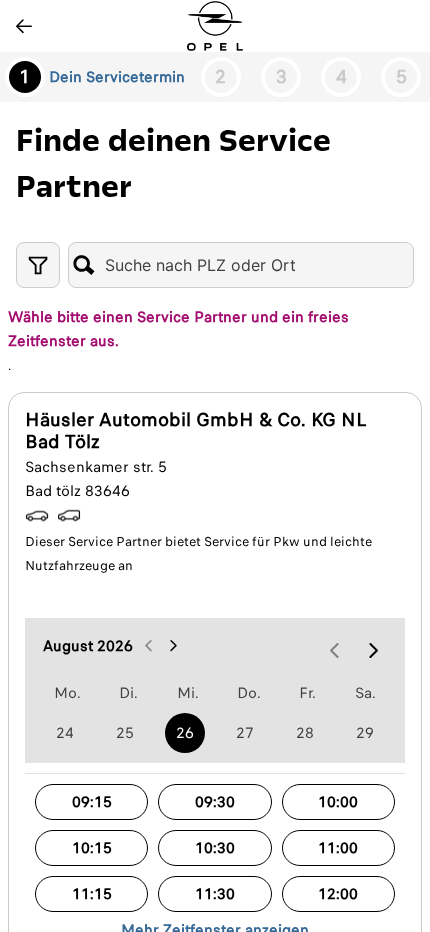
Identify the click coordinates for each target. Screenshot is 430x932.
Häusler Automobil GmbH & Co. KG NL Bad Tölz (195, 431)
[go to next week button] (373, 650)
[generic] (65, 733)
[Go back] (24, 26)
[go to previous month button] (149, 646)
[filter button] (38, 265)
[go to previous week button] (335, 650)
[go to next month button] (173, 646)
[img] (215, 26)
